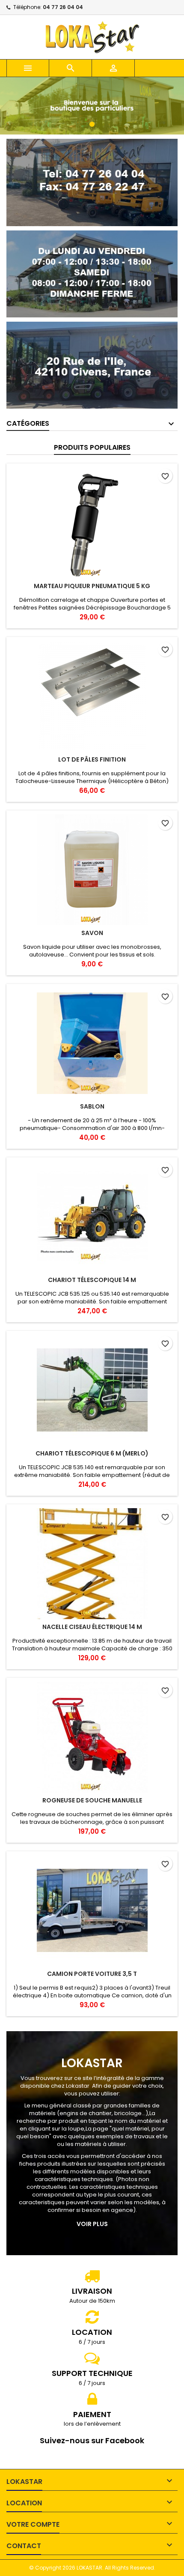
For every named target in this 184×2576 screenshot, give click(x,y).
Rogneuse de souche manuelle (92, 1800)
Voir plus (92, 2224)
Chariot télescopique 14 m (92, 1280)
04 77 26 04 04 (63, 7)
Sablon (92, 1106)
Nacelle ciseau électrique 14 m (92, 1627)
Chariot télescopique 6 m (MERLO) (92, 1453)
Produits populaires (92, 447)
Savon (92, 933)
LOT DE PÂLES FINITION (92, 759)
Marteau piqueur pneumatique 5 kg (92, 586)
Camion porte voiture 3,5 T (92, 1974)
